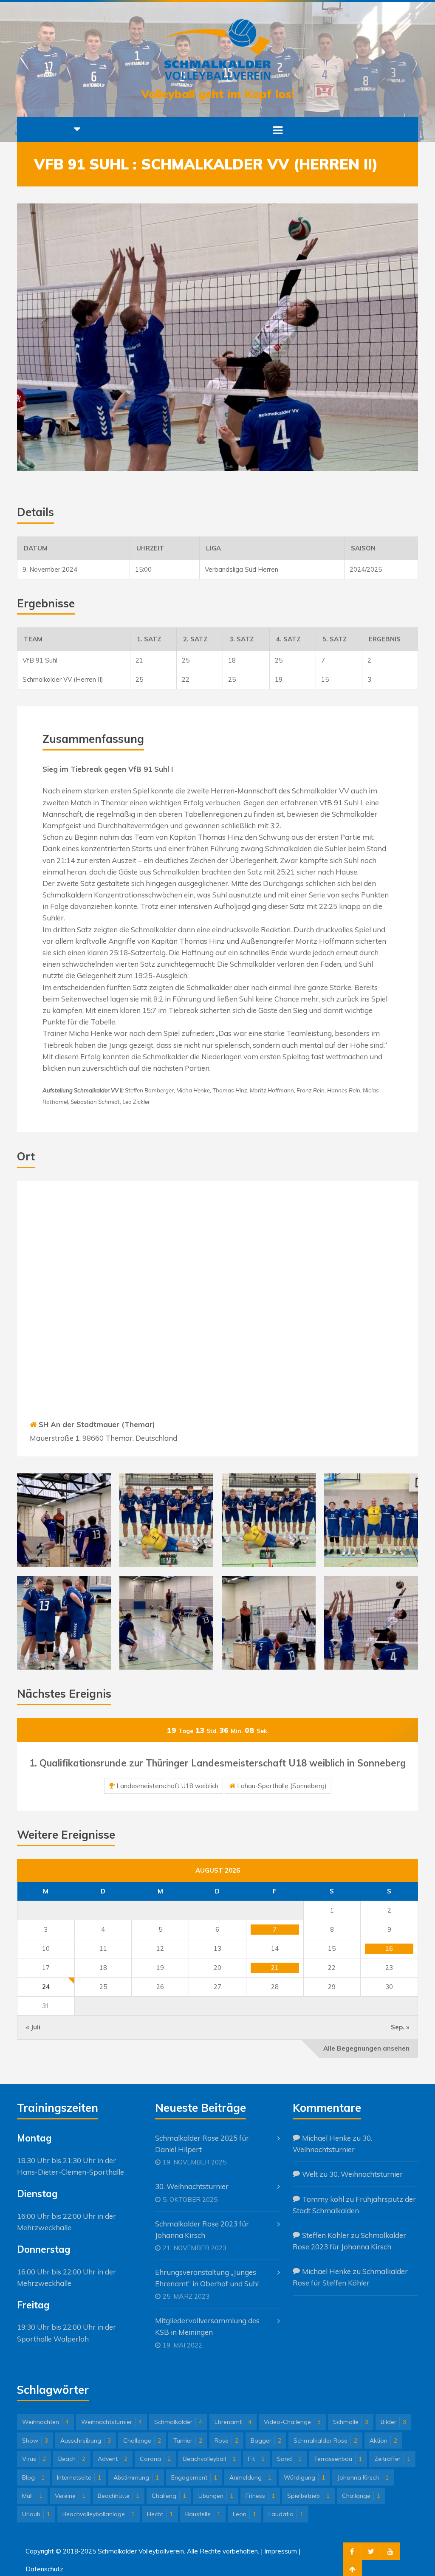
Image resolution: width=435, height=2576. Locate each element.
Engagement (194, 2477)
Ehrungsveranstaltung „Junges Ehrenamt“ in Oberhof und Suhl (207, 2278)
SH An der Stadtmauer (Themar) (97, 1424)
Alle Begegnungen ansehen (366, 2048)
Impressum (281, 2551)
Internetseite (79, 2477)
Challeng (169, 2496)
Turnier (188, 2441)
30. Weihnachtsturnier (192, 2186)
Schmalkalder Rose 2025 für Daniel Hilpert (202, 2144)
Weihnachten (45, 2422)
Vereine (70, 2496)
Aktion (383, 2441)
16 (389, 1948)
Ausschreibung (86, 2441)
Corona (155, 2459)
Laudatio (286, 2514)
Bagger (266, 2441)
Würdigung (304, 2477)
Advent (113, 2459)
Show (35, 2441)
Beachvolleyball (209, 2459)
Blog (33, 2477)
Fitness (260, 2496)
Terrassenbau (338, 2459)
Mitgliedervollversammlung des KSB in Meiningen (207, 2326)
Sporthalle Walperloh (53, 2339)
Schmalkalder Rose (325, 2441)
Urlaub (36, 2514)
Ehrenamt (233, 2422)
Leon (244, 2514)
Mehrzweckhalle (44, 2228)
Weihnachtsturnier (112, 2422)
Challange (361, 2496)
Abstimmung (136, 2477)
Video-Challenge (292, 2422)
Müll (32, 2496)
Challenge (142, 2441)
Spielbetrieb (308, 2496)
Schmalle (351, 2422)
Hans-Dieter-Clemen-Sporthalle (71, 2172)
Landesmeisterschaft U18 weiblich (167, 1786)
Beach (72, 2459)
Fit (256, 2459)
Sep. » (400, 2027)
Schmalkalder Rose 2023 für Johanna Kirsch (202, 2229)
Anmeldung (250, 2477)
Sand (289, 2459)
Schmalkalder (178, 2422)
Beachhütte (119, 2496)
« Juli (33, 2027)
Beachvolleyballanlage (99, 2514)
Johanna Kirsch (363, 2477)
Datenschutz (44, 2569)
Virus (34, 2459)
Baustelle (203, 2514)
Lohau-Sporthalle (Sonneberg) (282, 1786)
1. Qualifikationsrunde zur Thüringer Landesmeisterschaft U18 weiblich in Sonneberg (217, 1763)
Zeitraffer (392, 2459)
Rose (226, 2441)
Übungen (216, 2496)
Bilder (393, 2422)
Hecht (160, 2514)
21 (275, 1968)
